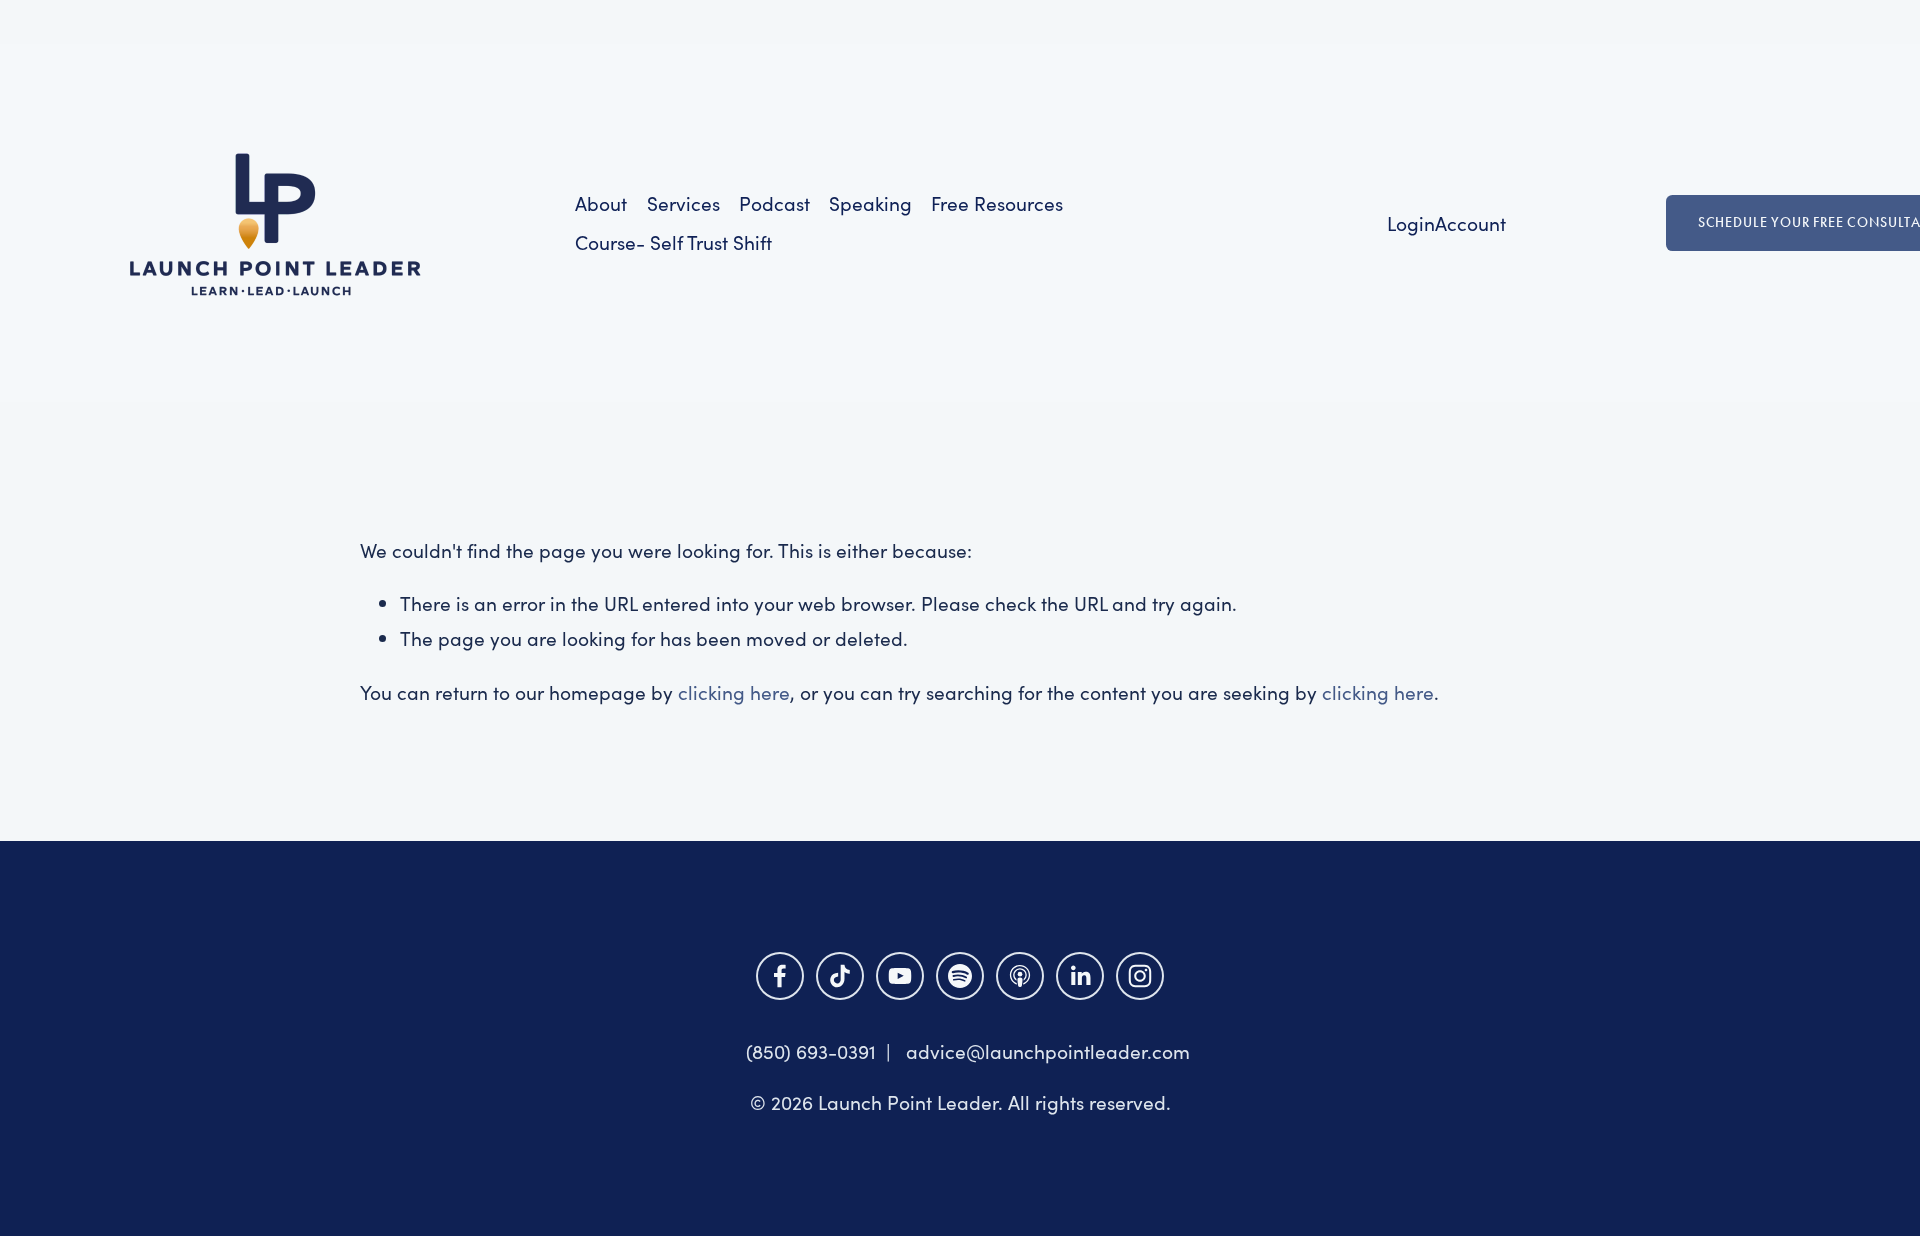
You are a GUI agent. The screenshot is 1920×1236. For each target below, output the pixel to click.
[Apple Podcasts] (1020, 976)
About (601, 203)
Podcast (774, 203)
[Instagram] (1140, 976)
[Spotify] (960, 976)
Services (683, 203)
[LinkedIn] (1080, 976)
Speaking (870, 203)
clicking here (734, 692)
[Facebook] (780, 976)
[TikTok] (840, 976)
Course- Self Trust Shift (673, 242)
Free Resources (997, 203)
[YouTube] (900, 976)
